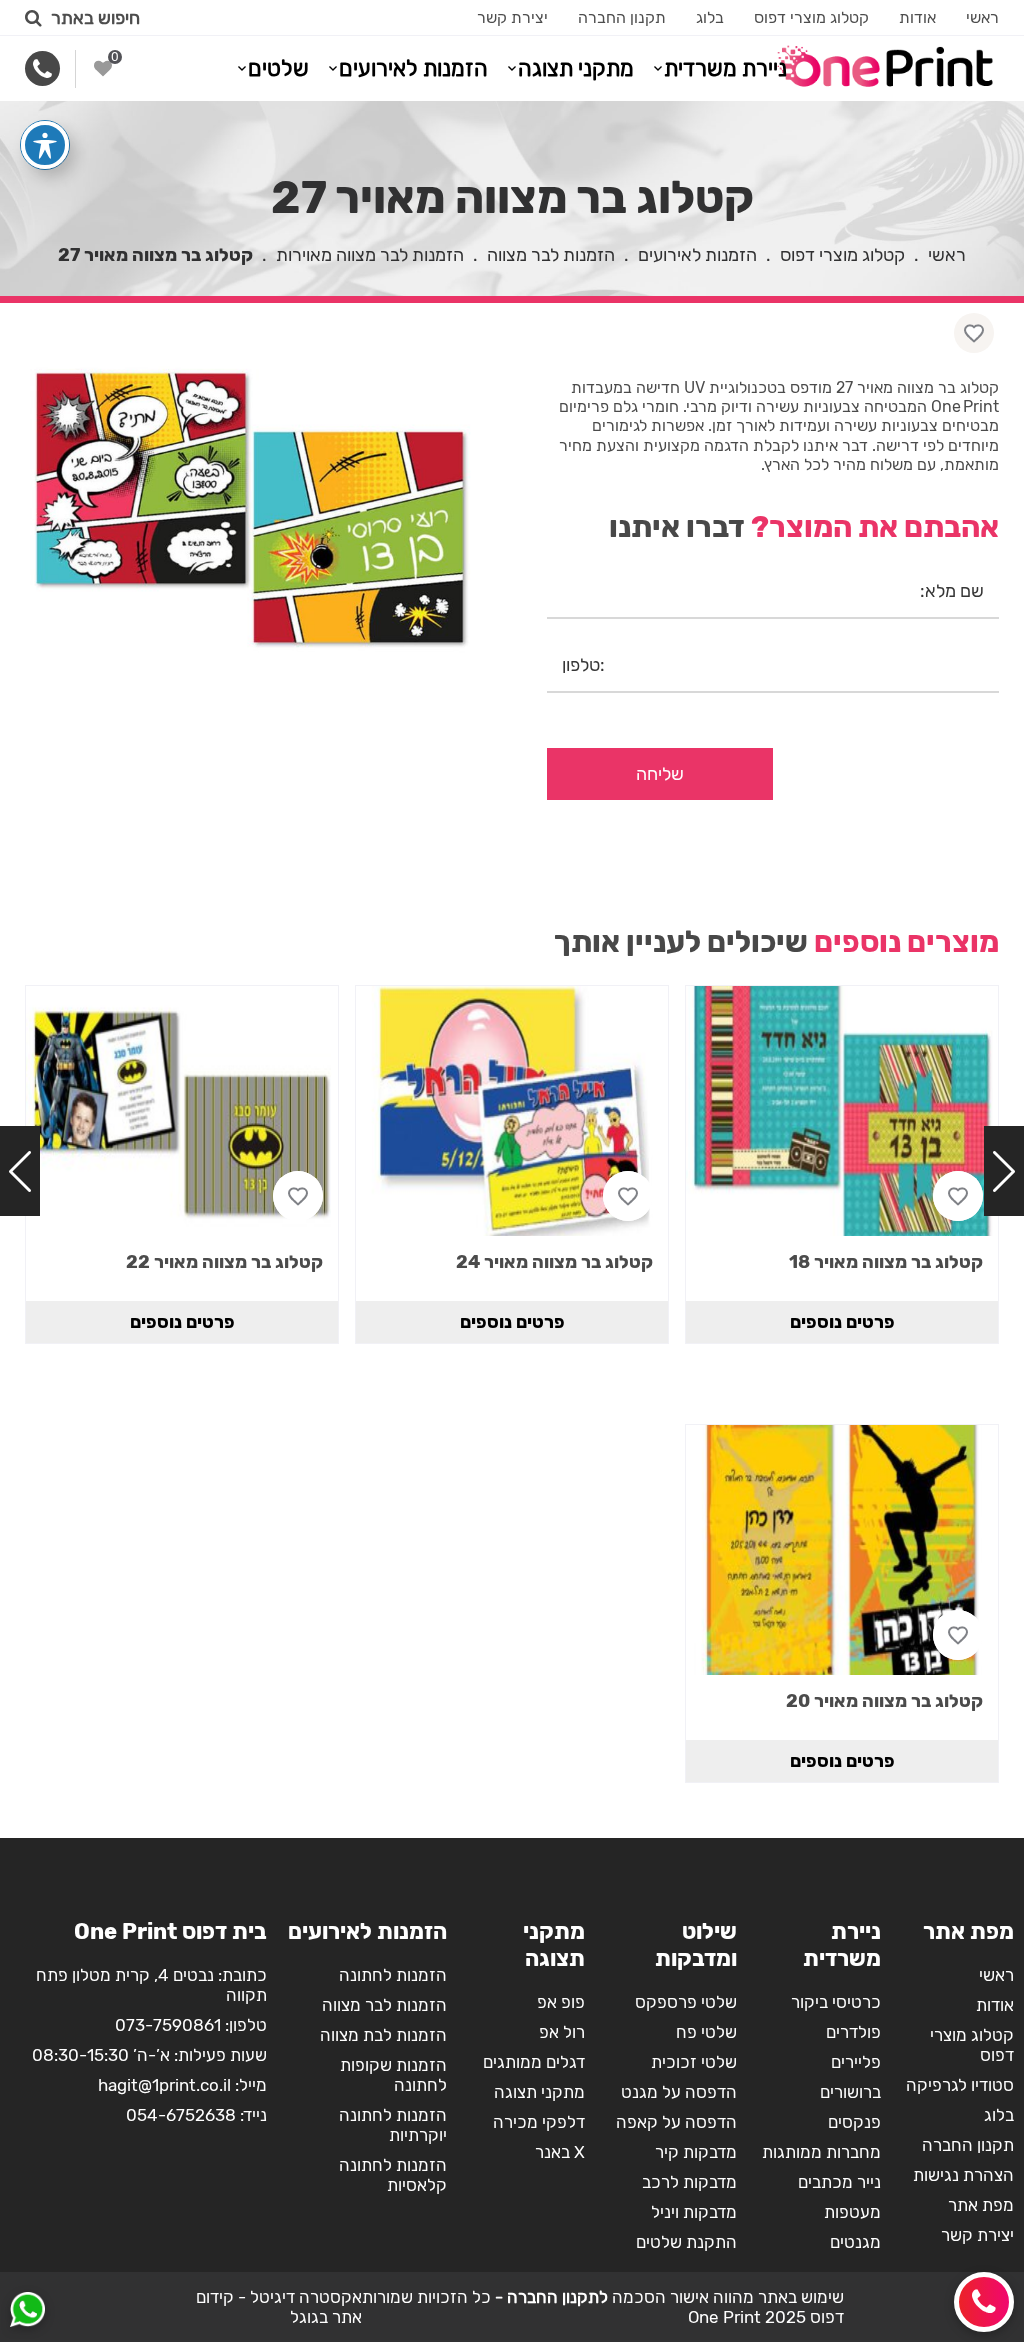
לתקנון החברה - (549, 2297)
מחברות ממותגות (821, 2152)
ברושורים (850, 2092)
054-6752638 (181, 2115)
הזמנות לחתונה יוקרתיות (393, 2125)
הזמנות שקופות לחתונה (393, 2075)
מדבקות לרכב (689, 2182)
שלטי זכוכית (694, 2062)
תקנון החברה (622, 17)
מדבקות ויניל (694, 2212)
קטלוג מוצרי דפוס (811, 17)
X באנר (560, 2152)
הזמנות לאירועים (413, 68)
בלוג (710, 17)
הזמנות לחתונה (393, 1975)
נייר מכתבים (839, 2182)
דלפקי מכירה (539, 2122)
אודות (917, 17)
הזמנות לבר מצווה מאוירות (370, 255)
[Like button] (974, 333)
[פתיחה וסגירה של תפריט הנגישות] (45, 145)
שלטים (278, 68)
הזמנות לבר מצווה (551, 255)
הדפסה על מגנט (679, 2092)
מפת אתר (981, 2205)
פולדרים (853, 2032)
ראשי (982, 17)
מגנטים (855, 2242)
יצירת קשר (512, 17)
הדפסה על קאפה (676, 2122)
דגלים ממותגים (534, 2062)
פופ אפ (561, 2002)
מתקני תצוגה (576, 68)
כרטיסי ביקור (836, 2002)
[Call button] (984, 2302)
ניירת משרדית (725, 68)
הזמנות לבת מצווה (383, 2035)
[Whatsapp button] (27, 2312)
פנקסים (854, 2122)
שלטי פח (706, 2032)
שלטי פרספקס (686, 2002)
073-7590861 (168, 2025)
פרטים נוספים (842, 1322)
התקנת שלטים (686, 2242)
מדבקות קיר (696, 2152)
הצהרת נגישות (963, 2175)
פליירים (856, 2062)
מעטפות (852, 2212)
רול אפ (562, 2032)
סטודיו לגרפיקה (960, 2085)
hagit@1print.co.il (164, 2085)
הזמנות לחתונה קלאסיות (393, 2175)
